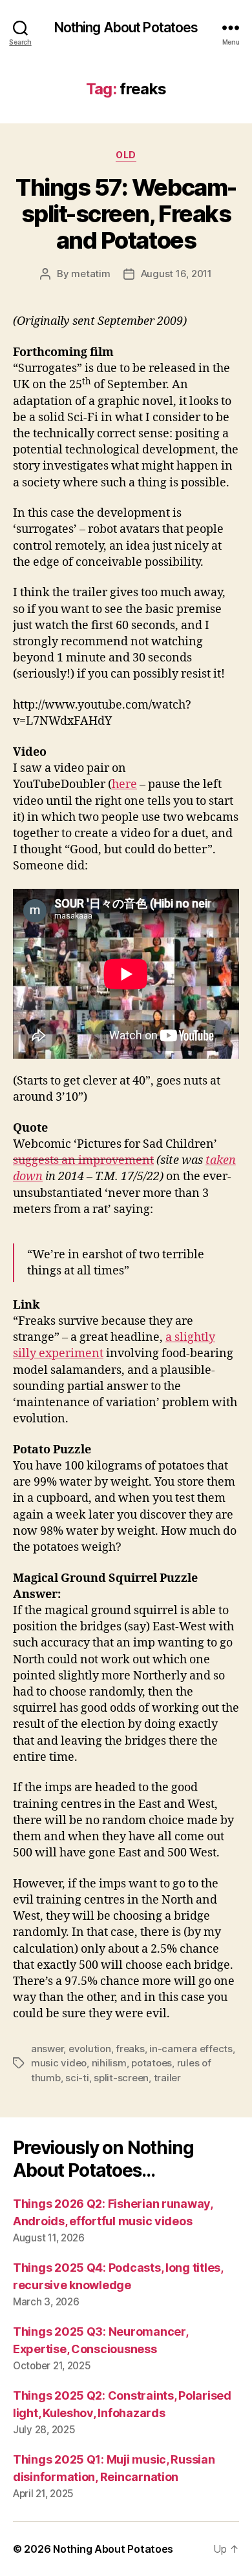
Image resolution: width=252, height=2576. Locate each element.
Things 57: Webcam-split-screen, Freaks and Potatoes (126, 214)
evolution (90, 2049)
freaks (130, 2049)
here (124, 784)
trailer (167, 2078)
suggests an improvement (83, 1160)
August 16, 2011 (176, 274)
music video (59, 2063)
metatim (90, 274)
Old (126, 155)
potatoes (152, 2063)
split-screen (121, 2078)
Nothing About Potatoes (126, 27)
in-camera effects (191, 2049)
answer (47, 2049)
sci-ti (77, 2078)
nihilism (109, 2063)
